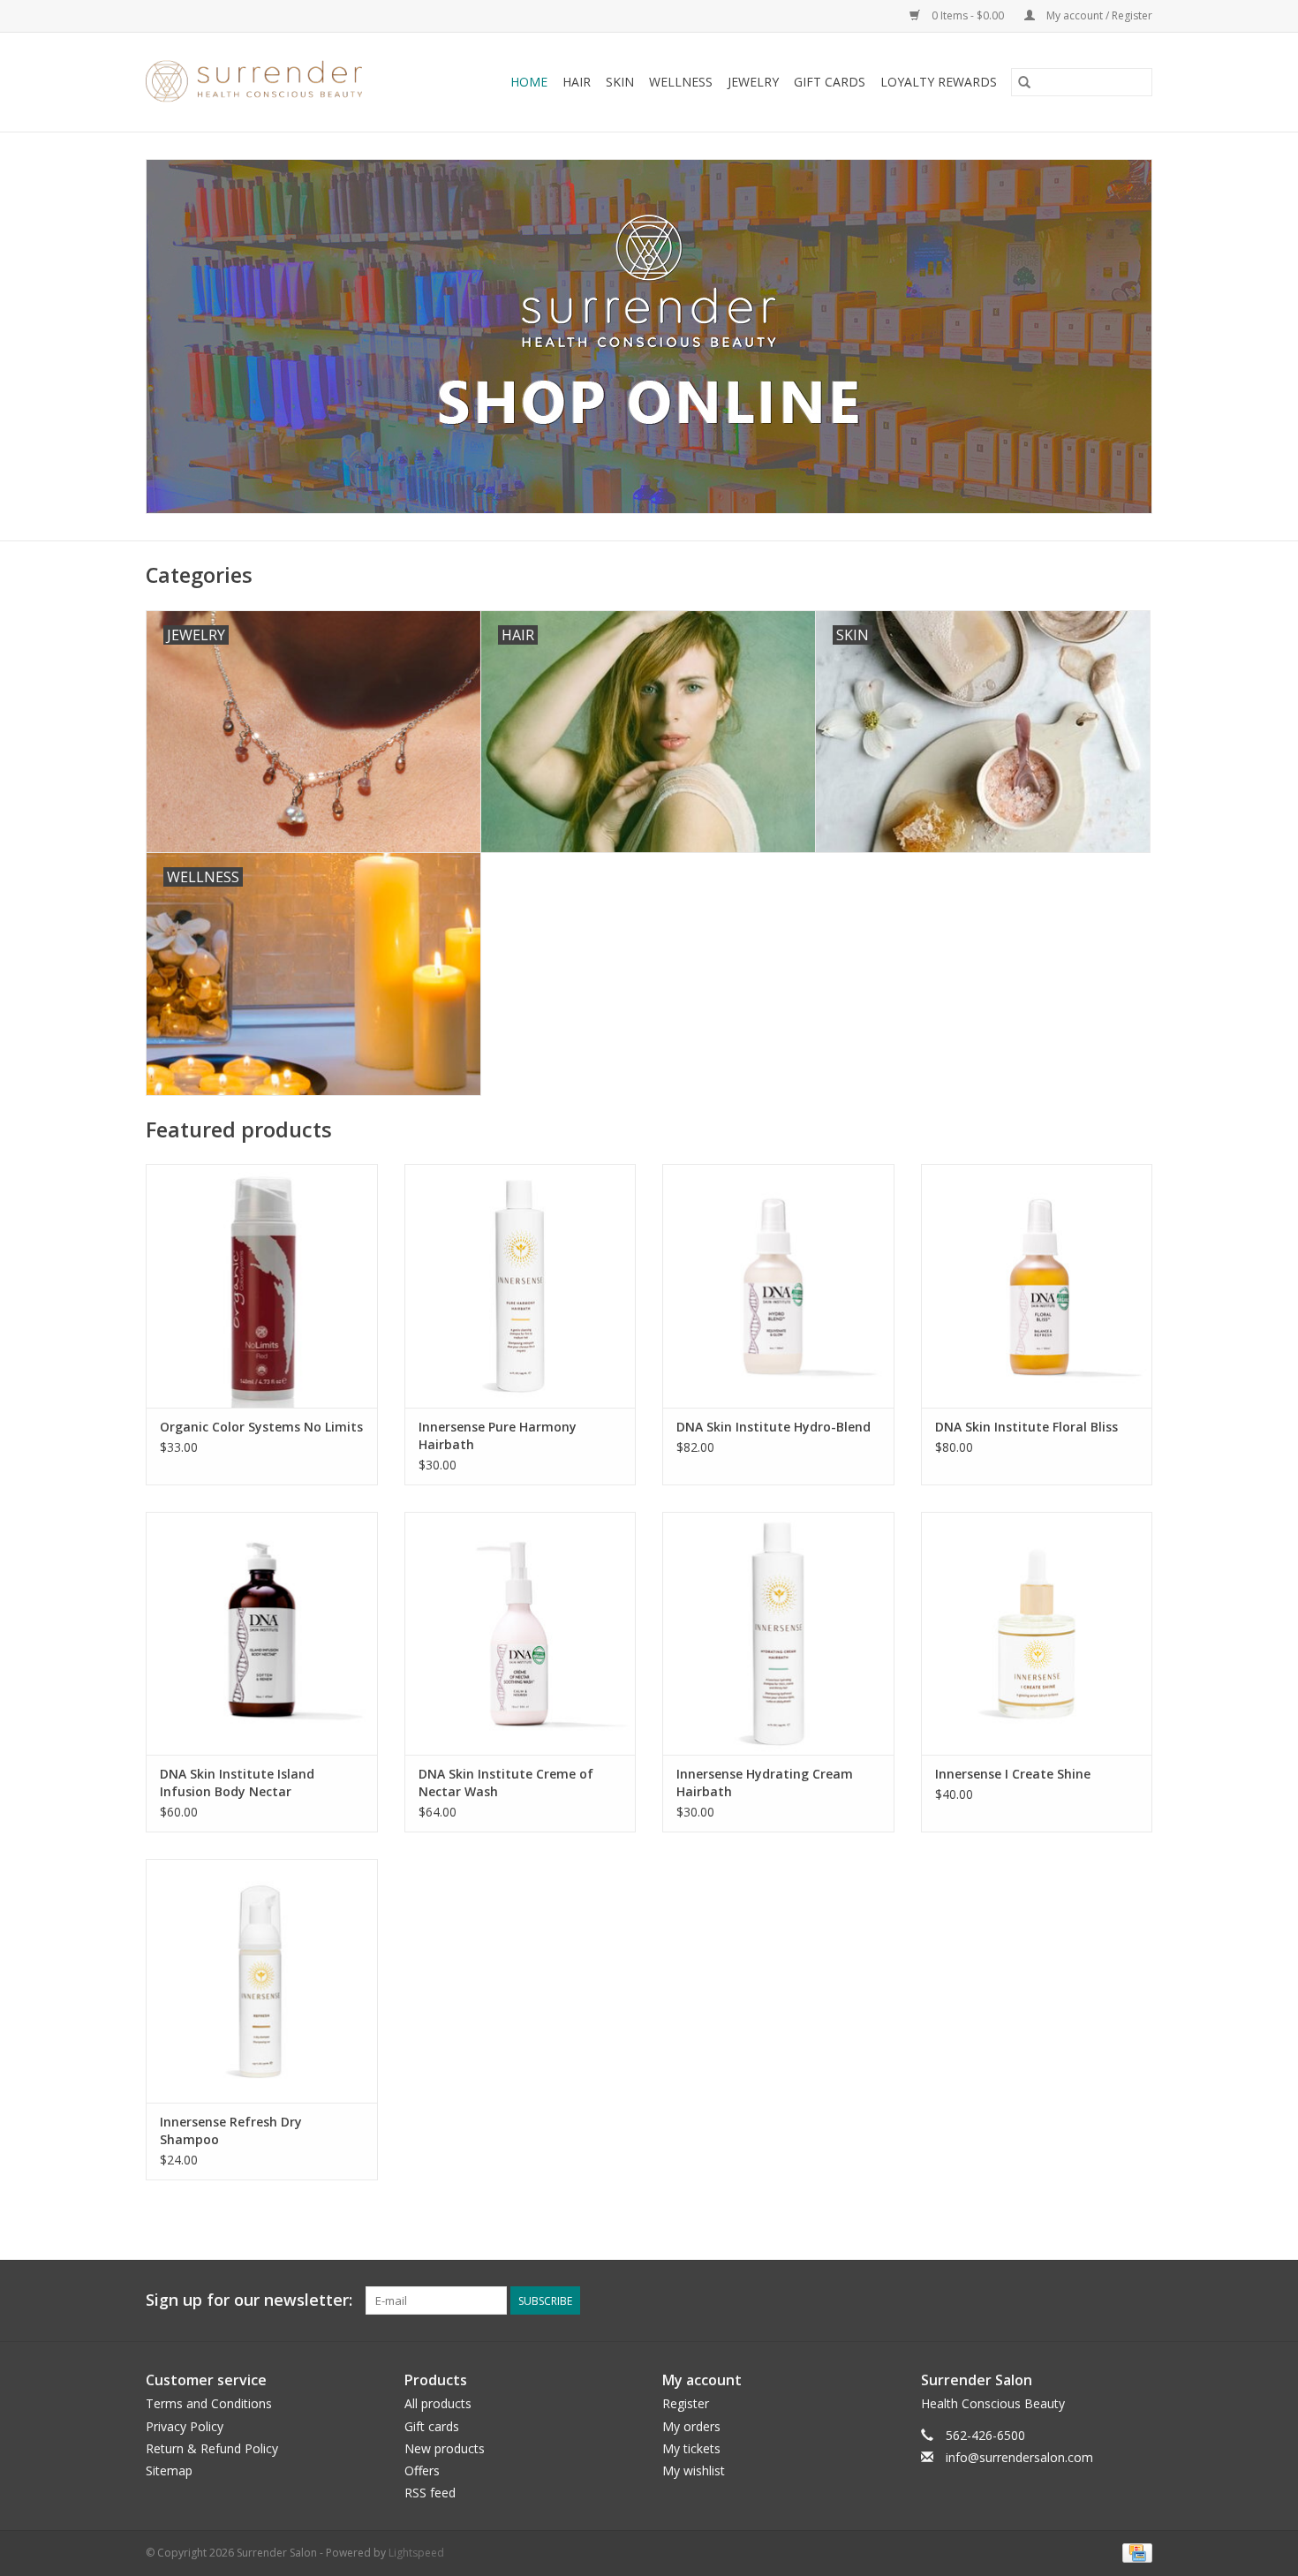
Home (529, 82)
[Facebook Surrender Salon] (1106, 2300)
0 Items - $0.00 (968, 15)
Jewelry (753, 82)
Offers (422, 2470)
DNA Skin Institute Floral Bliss (1026, 1427)
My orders (691, 2426)
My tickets (691, 2448)
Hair (577, 82)
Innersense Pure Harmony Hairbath (498, 1435)
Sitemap (169, 2470)
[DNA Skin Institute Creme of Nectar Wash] (521, 1633)
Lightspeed (416, 2553)
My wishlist (694, 2470)
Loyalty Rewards (939, 82)
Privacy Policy (185, 2426)
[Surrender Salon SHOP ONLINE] (649, 336)
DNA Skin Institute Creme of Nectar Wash (506, 1783)
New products (445, 2448)
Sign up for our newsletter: (249, 2300)
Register (686, 2403)
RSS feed (430, 2493)
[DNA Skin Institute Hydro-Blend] (778, 1285)
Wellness (681, 82)
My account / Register (1098, 15)
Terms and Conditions (209, 2403)
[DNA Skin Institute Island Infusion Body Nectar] (262, 1633)
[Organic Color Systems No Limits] (262, 1285)
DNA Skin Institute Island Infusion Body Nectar (237, 1783)
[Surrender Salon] (272, 82)
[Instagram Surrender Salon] (1138, 2300)
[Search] (1024, 82)
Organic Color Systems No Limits (261, 1427)
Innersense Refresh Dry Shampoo (231, 2130)
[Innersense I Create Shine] (1037, 1633)
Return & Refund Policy (212, 2448)
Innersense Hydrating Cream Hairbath (765, 1783)
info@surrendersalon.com (1019, 2457)
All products (438, 2403)
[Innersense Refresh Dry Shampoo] (262, 1980)
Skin (620, 82)
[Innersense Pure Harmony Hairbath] (521, 1285)
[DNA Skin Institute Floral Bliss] (1037, 1285)
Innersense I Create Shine (1013, 1774)
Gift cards (830, 82)
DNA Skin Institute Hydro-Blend (774, 1427)
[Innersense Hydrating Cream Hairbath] (778, 1633)
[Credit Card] (1134, 2553)
